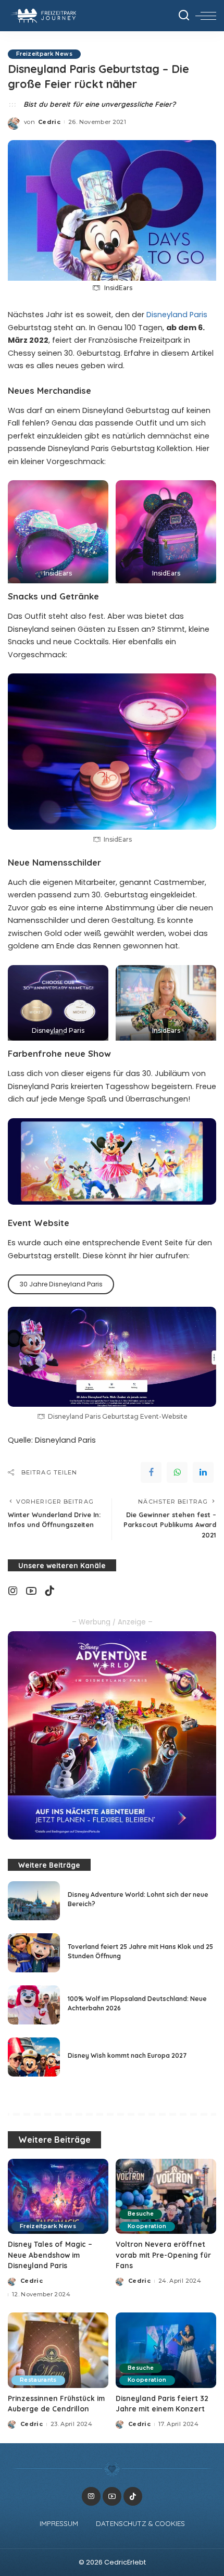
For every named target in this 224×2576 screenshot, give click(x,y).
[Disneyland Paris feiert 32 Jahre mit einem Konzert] (166, 2350)
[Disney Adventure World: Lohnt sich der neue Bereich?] (34, 1901)
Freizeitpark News (44, 54)
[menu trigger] (206, 16)
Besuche (141, 2214)
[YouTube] (31, 1591)
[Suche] (184, 16)
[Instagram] (13, 1591)
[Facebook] (151, 1472)
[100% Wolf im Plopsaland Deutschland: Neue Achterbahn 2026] (34, 2005)
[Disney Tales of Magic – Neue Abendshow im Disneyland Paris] (58, 2197)
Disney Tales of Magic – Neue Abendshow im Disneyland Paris (50, 2255)
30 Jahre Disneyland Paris (61, 1284)
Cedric (49, 122)
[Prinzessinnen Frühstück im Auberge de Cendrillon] (58, 2350)
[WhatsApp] (177, 1472)
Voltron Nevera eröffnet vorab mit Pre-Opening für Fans (163, 2255)
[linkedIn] (203, 1472)
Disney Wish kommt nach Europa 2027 (127, 2055)
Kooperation (147, 2226)
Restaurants (38, 2380)
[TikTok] (49, 1591)
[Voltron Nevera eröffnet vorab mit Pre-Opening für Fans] (166, 2197)
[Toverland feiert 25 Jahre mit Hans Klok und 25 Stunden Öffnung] (34, 1953)
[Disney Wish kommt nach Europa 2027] (34, 2057)
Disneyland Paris (177, 315)
